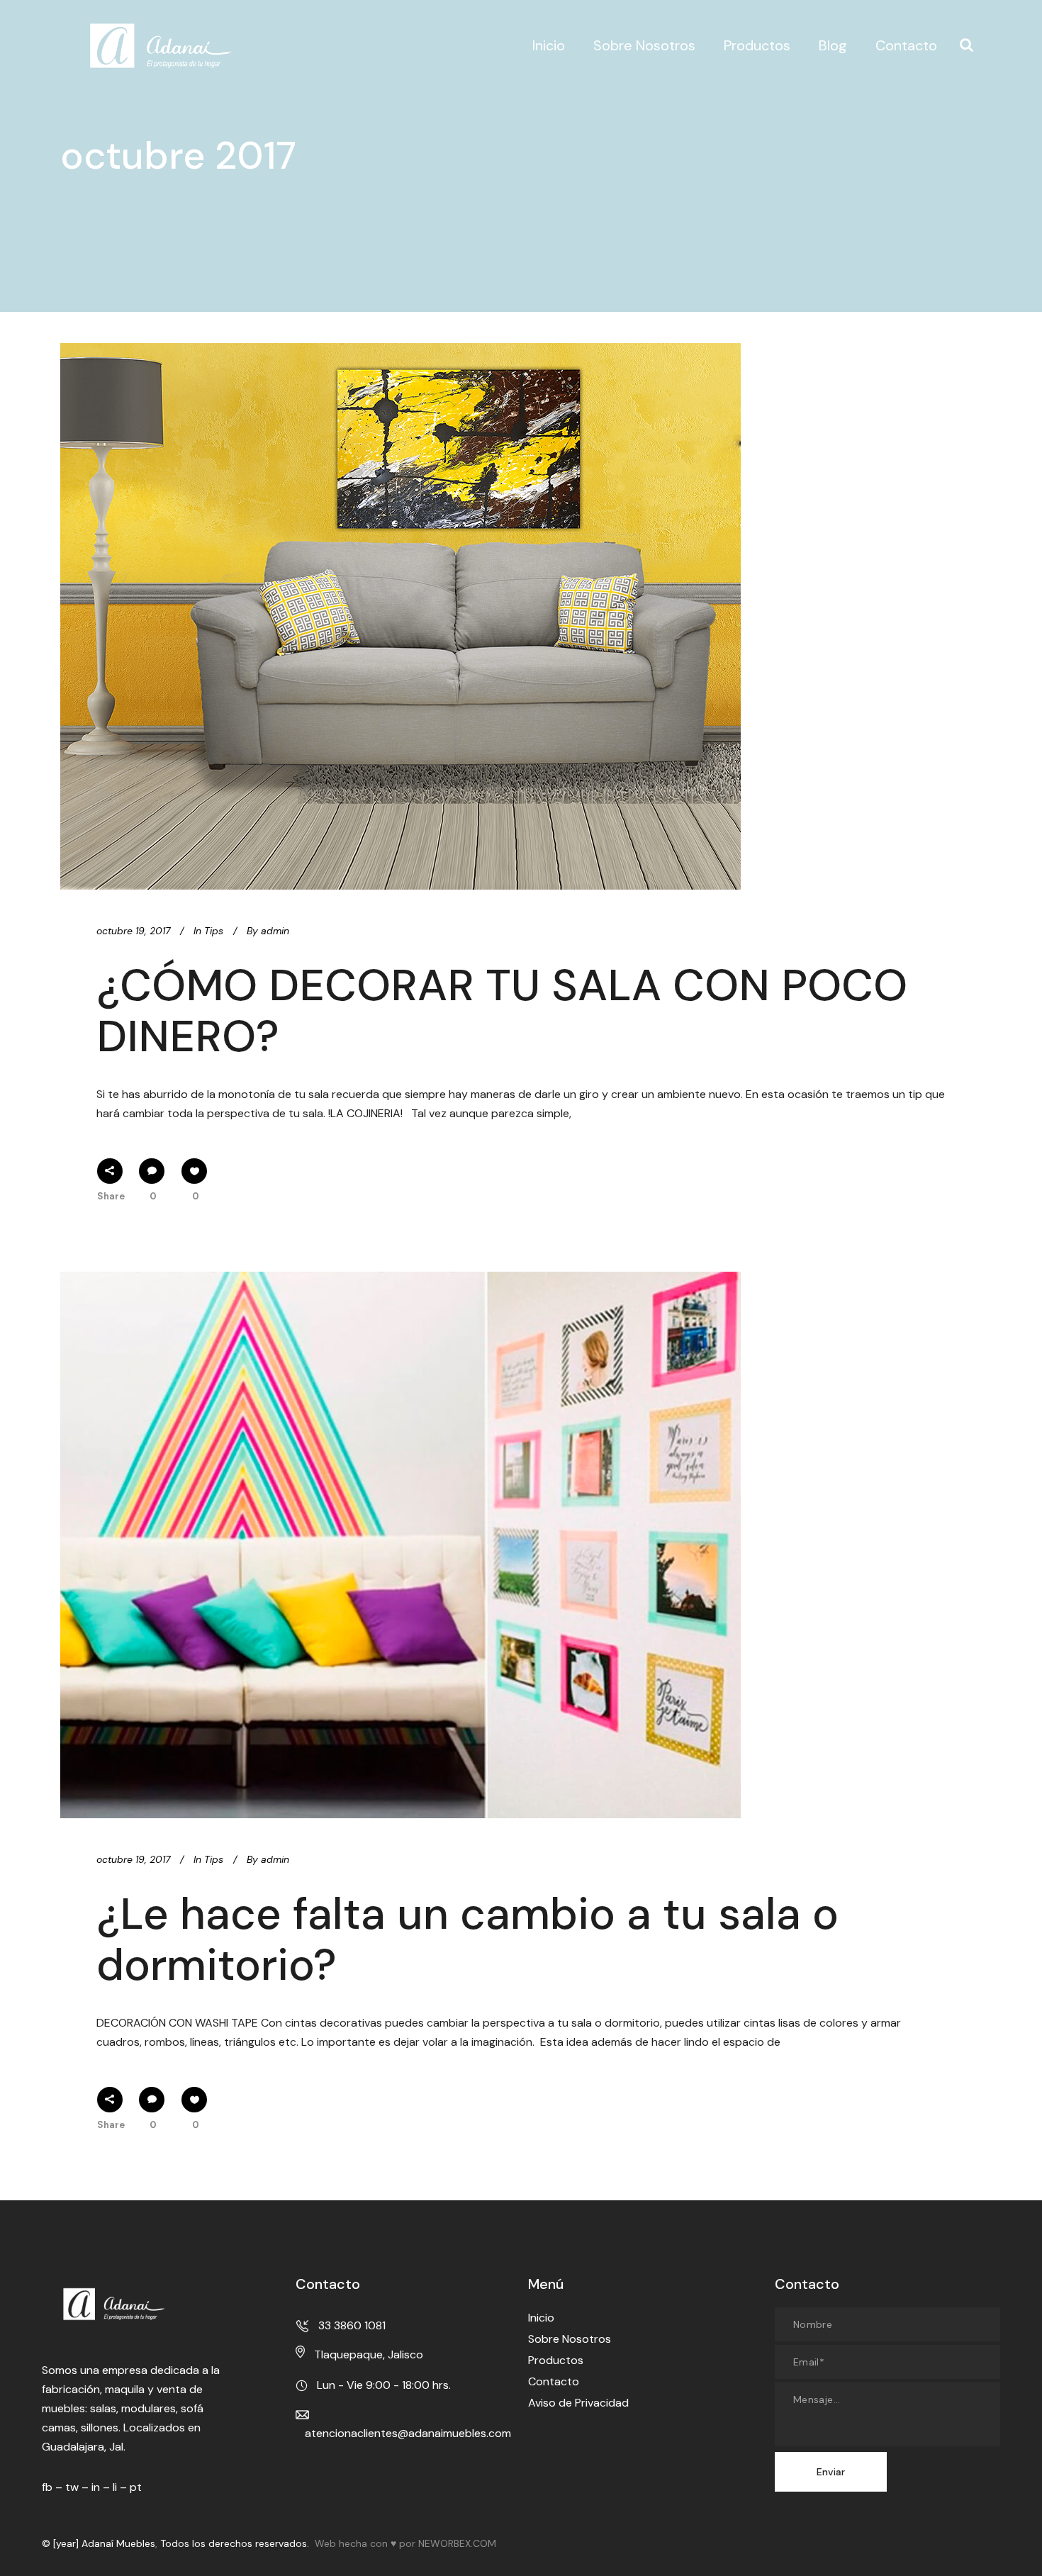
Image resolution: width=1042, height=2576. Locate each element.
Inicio (541, 2318)
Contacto (554, 2381)
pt (136, 2487)
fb (47, 2487)
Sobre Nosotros (570, 2339)
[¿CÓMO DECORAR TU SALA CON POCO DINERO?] (400, 616)
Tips (214, 931)
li (115, 2487)
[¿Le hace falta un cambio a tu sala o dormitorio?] (400, 1545)
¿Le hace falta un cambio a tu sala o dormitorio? (467, 1939)
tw (72, 2487)
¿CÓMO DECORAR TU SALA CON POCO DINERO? (502, 1010)
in (96, 2487)
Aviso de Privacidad (578, 2403)
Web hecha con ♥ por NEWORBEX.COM (405, 2543)
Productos (556, 2360)
